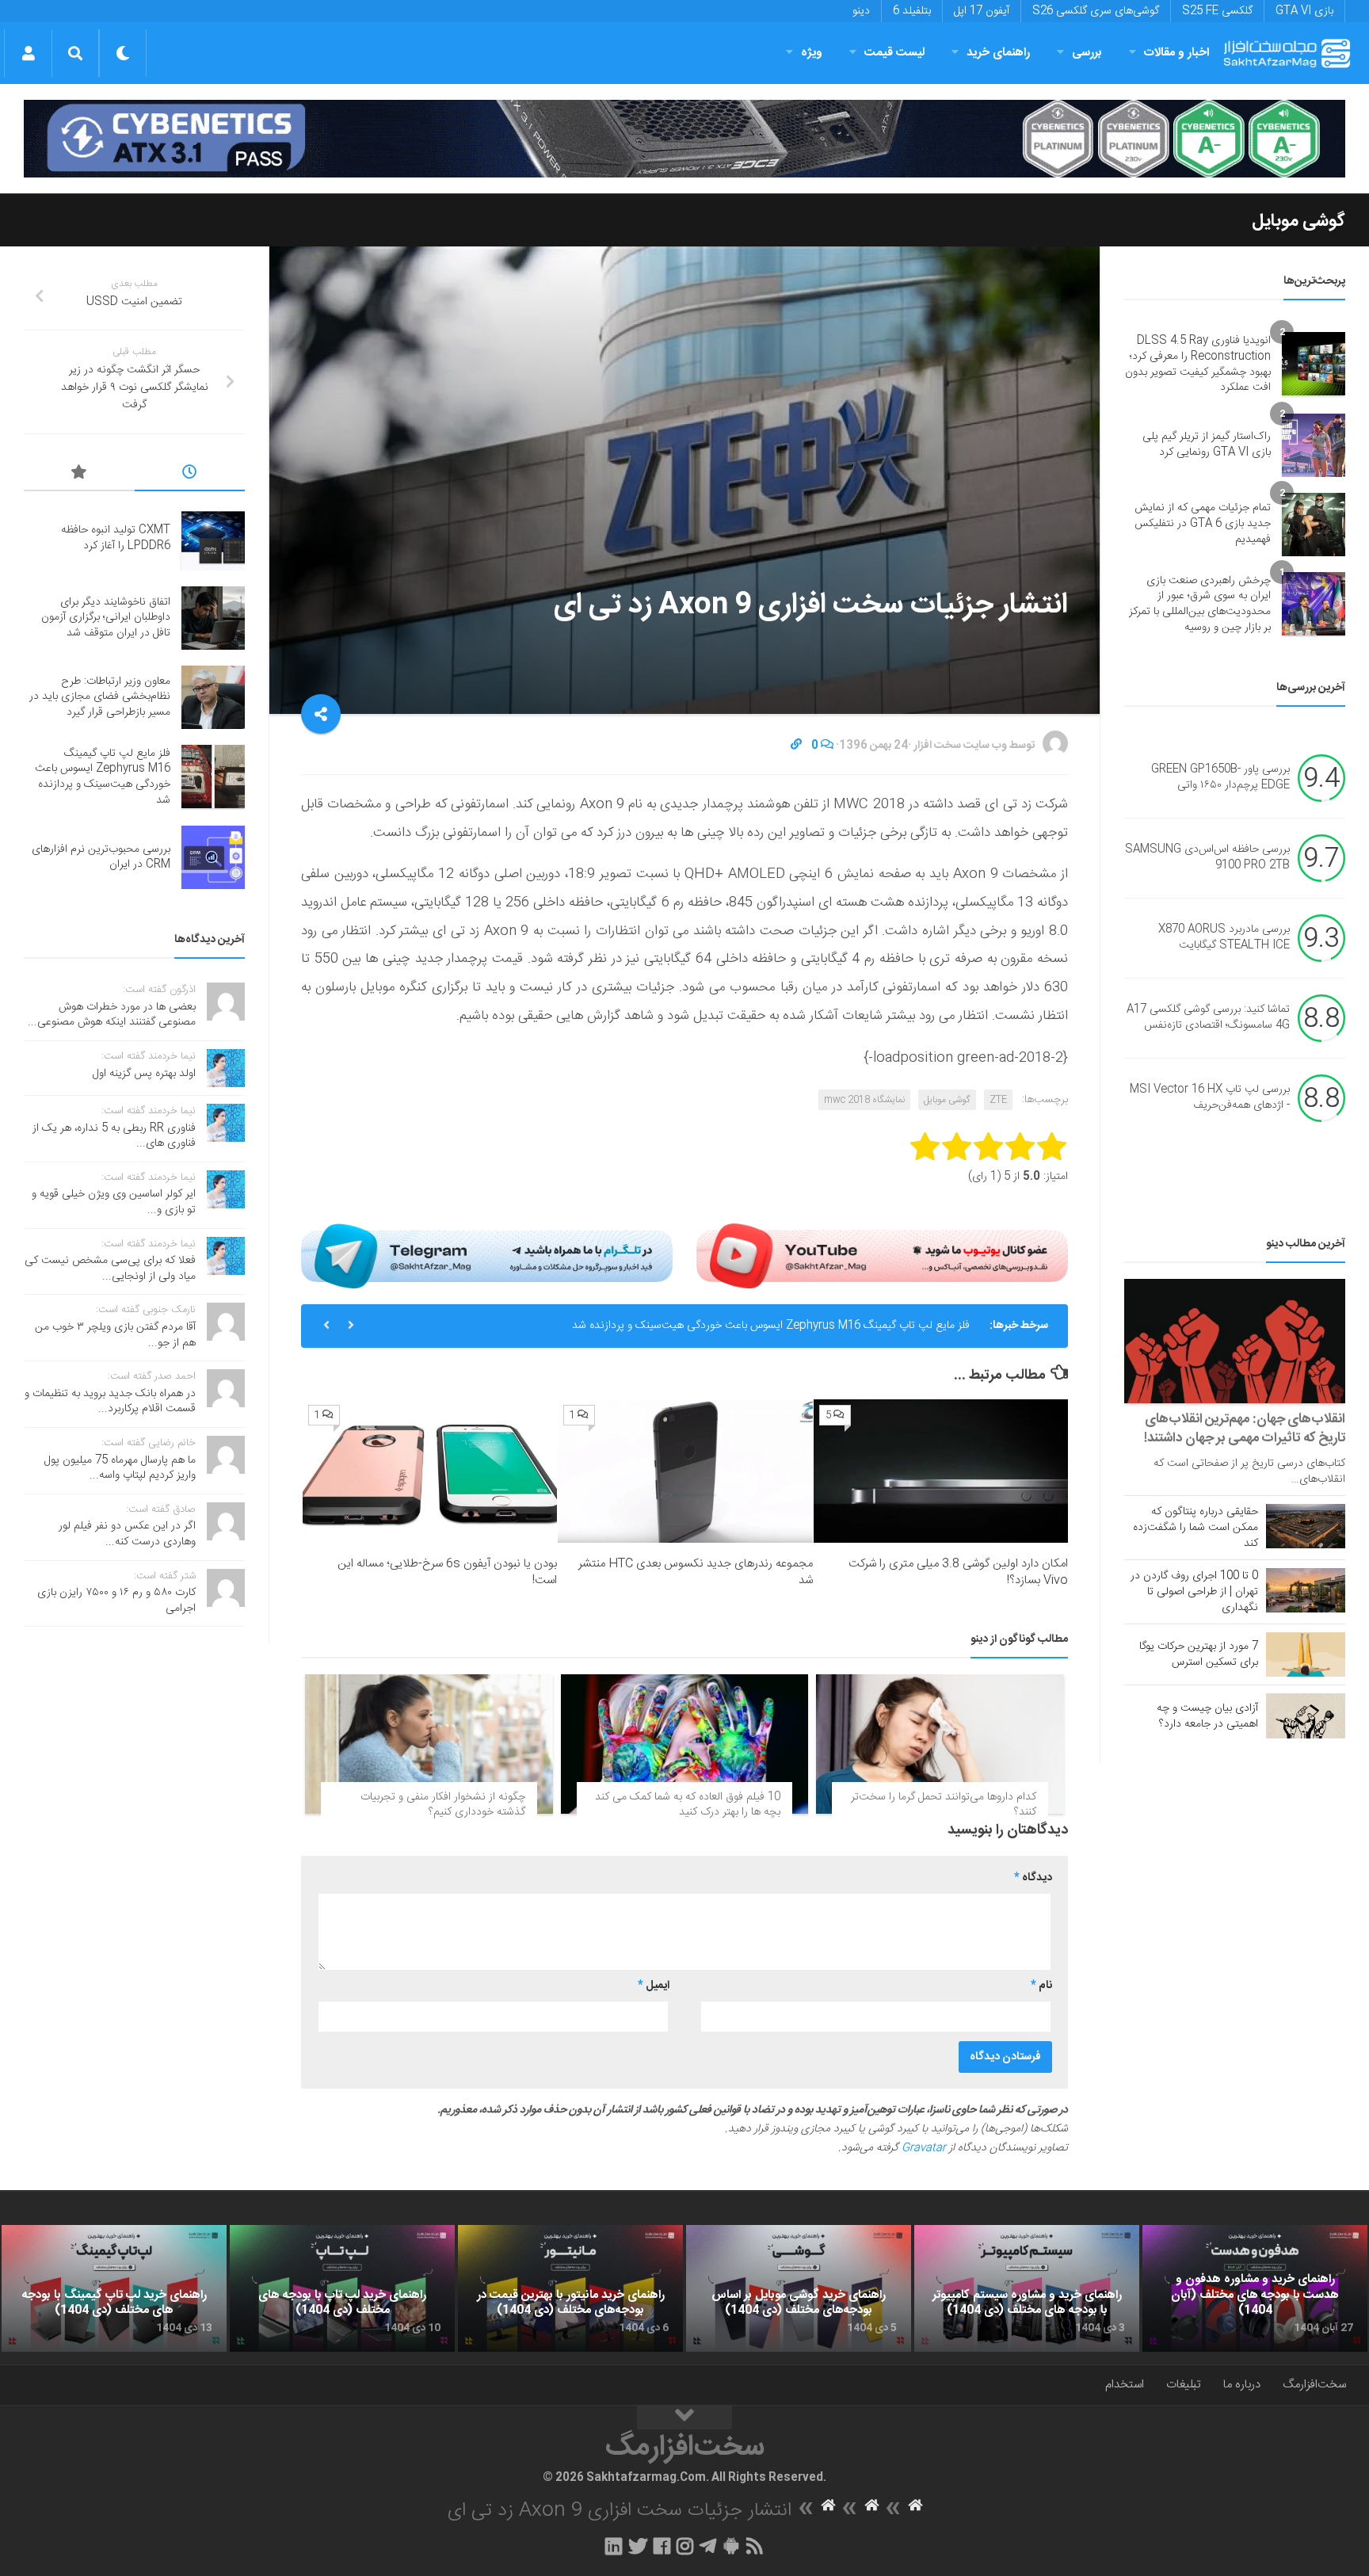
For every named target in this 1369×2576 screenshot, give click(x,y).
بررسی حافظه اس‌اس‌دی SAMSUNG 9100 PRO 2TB (1207, 858)
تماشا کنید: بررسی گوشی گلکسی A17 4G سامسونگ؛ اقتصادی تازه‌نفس (1208, 1018)
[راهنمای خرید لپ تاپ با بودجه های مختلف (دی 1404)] (342, 2288)
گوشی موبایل (1298, 221)
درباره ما (1242, 2385)
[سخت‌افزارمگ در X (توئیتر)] (638, 2546)
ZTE (998, 1100)
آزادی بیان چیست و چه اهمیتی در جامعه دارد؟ (1207, 1716)
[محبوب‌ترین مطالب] (79, 475)
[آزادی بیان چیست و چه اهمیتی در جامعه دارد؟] (1306, 1715)
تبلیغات (1184, 2385)
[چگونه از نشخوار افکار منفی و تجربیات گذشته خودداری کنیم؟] (429, 1744)
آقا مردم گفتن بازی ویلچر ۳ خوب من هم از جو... (115, 1335)
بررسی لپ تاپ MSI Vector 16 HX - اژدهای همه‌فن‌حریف (1210, 1098)
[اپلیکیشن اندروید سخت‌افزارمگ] (731, 2546)
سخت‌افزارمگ (1314, 2385)
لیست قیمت (894, 53)
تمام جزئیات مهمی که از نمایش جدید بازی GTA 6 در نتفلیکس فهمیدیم (1203, 523)
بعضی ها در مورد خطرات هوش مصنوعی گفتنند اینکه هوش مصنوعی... (112, 1015)
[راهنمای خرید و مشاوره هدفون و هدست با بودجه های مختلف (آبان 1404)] (1255, 2288)
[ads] (684, 139)
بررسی (1087, 53)
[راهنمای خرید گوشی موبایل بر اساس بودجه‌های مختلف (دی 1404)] (799, 2288)
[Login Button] (28, 53)
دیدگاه (1033, 1878)
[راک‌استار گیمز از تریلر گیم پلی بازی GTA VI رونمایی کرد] (1314, 445)
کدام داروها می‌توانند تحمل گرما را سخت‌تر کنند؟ (944, 1805)
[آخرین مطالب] (190, 475)
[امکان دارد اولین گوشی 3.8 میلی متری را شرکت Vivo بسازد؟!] (941, 1471)
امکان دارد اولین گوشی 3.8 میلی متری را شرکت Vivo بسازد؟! (958, 1572)
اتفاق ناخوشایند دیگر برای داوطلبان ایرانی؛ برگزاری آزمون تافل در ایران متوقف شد (106, 618)
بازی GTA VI (1304, 11)
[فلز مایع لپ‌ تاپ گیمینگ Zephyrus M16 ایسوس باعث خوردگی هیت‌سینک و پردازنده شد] (213, 777)
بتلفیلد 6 (912, 11)
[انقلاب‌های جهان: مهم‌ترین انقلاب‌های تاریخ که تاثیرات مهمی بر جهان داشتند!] (1235, 1341)
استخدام (1125, 2385)
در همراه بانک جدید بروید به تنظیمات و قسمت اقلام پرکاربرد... (110, 1402)
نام (1041, 1986)
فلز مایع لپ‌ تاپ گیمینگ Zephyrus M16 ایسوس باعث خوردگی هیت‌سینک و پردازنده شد (771, 1326)
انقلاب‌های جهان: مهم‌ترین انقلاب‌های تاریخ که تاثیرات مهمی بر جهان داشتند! (1245, 1429)
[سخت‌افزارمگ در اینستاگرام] (685, 2546)
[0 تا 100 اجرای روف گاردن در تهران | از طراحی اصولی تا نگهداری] (1306, 1590)
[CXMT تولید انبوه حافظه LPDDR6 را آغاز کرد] (213, 539)
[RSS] (755, 2546)
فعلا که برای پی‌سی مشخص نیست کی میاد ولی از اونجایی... (110, 1269)
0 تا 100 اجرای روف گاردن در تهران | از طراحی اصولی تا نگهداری (1194, 1592)
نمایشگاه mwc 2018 (864, 1100)
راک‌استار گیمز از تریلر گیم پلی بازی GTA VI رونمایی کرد (1207, 445)
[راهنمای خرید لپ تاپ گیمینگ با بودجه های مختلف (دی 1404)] (114, 2288)
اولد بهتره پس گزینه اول (144, 1074)
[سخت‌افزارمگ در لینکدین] (614, 2546)
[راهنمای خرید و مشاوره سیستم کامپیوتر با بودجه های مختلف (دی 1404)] (1027, 2288)
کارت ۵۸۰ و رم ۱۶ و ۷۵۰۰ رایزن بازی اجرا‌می (116, 1601)
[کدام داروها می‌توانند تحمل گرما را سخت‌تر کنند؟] (940, 1744)
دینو (861, 11)
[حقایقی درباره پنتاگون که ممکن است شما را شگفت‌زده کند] (1306, 1526)
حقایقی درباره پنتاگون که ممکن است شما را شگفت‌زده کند (1195, 1528)
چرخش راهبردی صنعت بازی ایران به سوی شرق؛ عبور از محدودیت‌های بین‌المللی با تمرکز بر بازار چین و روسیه (1200, 604)
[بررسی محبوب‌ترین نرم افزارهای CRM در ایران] (213, 857)
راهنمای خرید (998, 53)
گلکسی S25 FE (1217, 11)
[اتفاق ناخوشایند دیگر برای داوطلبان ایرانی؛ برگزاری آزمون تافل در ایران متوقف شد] (213, 618)
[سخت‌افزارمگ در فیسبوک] (662, 2546)
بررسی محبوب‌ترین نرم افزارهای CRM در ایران (101, 857)
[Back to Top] (684, 2418)
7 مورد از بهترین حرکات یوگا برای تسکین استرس (1199, 1654)
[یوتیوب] (882, 1256)
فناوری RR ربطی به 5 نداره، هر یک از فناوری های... (114, 1136)
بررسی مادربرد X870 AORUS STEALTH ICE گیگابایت (1224, 938)
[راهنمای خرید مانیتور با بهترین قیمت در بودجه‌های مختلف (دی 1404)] (570, 2288)
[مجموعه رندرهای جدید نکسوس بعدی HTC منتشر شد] (685, 1471)
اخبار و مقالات (1176, 53)
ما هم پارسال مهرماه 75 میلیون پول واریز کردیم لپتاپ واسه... (120, 1468)
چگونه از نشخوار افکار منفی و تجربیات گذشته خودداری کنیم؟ (443, 1805)
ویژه (812, 53)
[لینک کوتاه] (796, 746)
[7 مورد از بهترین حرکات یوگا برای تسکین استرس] (1306, 1654)
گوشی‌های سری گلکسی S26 (1096, 11)
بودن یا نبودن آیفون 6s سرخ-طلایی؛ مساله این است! (447, 1572)
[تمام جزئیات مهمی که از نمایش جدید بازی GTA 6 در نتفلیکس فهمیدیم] (1314, 525)
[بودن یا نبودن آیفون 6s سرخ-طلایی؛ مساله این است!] (430, 1471)
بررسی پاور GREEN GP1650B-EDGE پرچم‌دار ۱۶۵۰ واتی (1220, 778)
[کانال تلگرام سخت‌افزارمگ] (708, 2546)
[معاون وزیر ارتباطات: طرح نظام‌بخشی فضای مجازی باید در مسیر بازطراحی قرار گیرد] (213, 697)
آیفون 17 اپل (982, 11)
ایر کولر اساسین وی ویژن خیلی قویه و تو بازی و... (114, 1202)
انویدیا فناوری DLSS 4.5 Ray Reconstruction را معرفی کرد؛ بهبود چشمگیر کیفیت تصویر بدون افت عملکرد (1198, 364)
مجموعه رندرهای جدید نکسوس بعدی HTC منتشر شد (696, 1572)
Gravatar (924, 2148)
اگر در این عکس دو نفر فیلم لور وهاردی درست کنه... (127, 1534)
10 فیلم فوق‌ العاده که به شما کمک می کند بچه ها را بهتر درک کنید (688, 1805)
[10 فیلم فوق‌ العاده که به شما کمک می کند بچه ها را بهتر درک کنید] (685, 1744)
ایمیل (654, 1986)
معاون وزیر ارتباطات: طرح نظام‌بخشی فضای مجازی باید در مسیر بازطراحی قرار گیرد (100, 697)
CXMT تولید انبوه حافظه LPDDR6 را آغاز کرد (116, 538)
